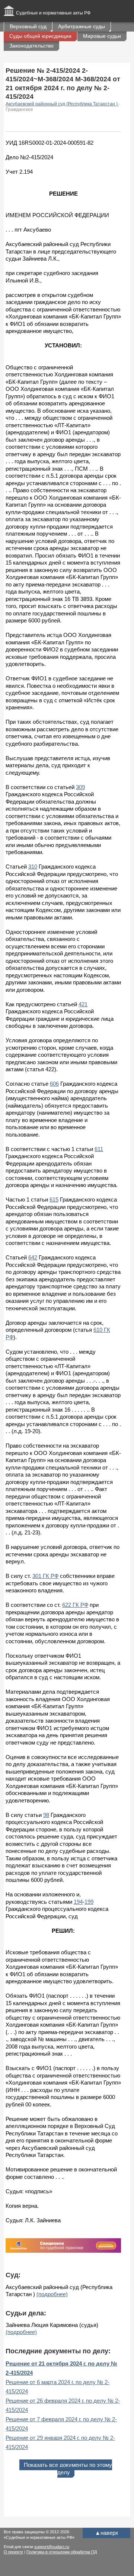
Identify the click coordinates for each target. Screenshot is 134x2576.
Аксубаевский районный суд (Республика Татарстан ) (62, 104)
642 (33, 1257)
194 (78, 1902)
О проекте (13, 2552)
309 (80, 787)
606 (54, 1084)
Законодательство (31, 46)
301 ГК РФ (45, 1576)
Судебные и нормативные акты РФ (53, 13)
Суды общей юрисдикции (40, 36)
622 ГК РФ (75, 1605)
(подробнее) (52, 2294)
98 (46, 1815)
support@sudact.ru (52, 2547)
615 (54, 1199)
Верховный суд (28, 26)
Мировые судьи (102, 36)
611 (99, 1149)
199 (89, 1902)
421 (83, 1004)
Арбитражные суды (82, 26)
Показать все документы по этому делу (68, 2469)
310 (33, 867)
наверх (107, 2533)
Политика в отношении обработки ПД (62, 2552)
